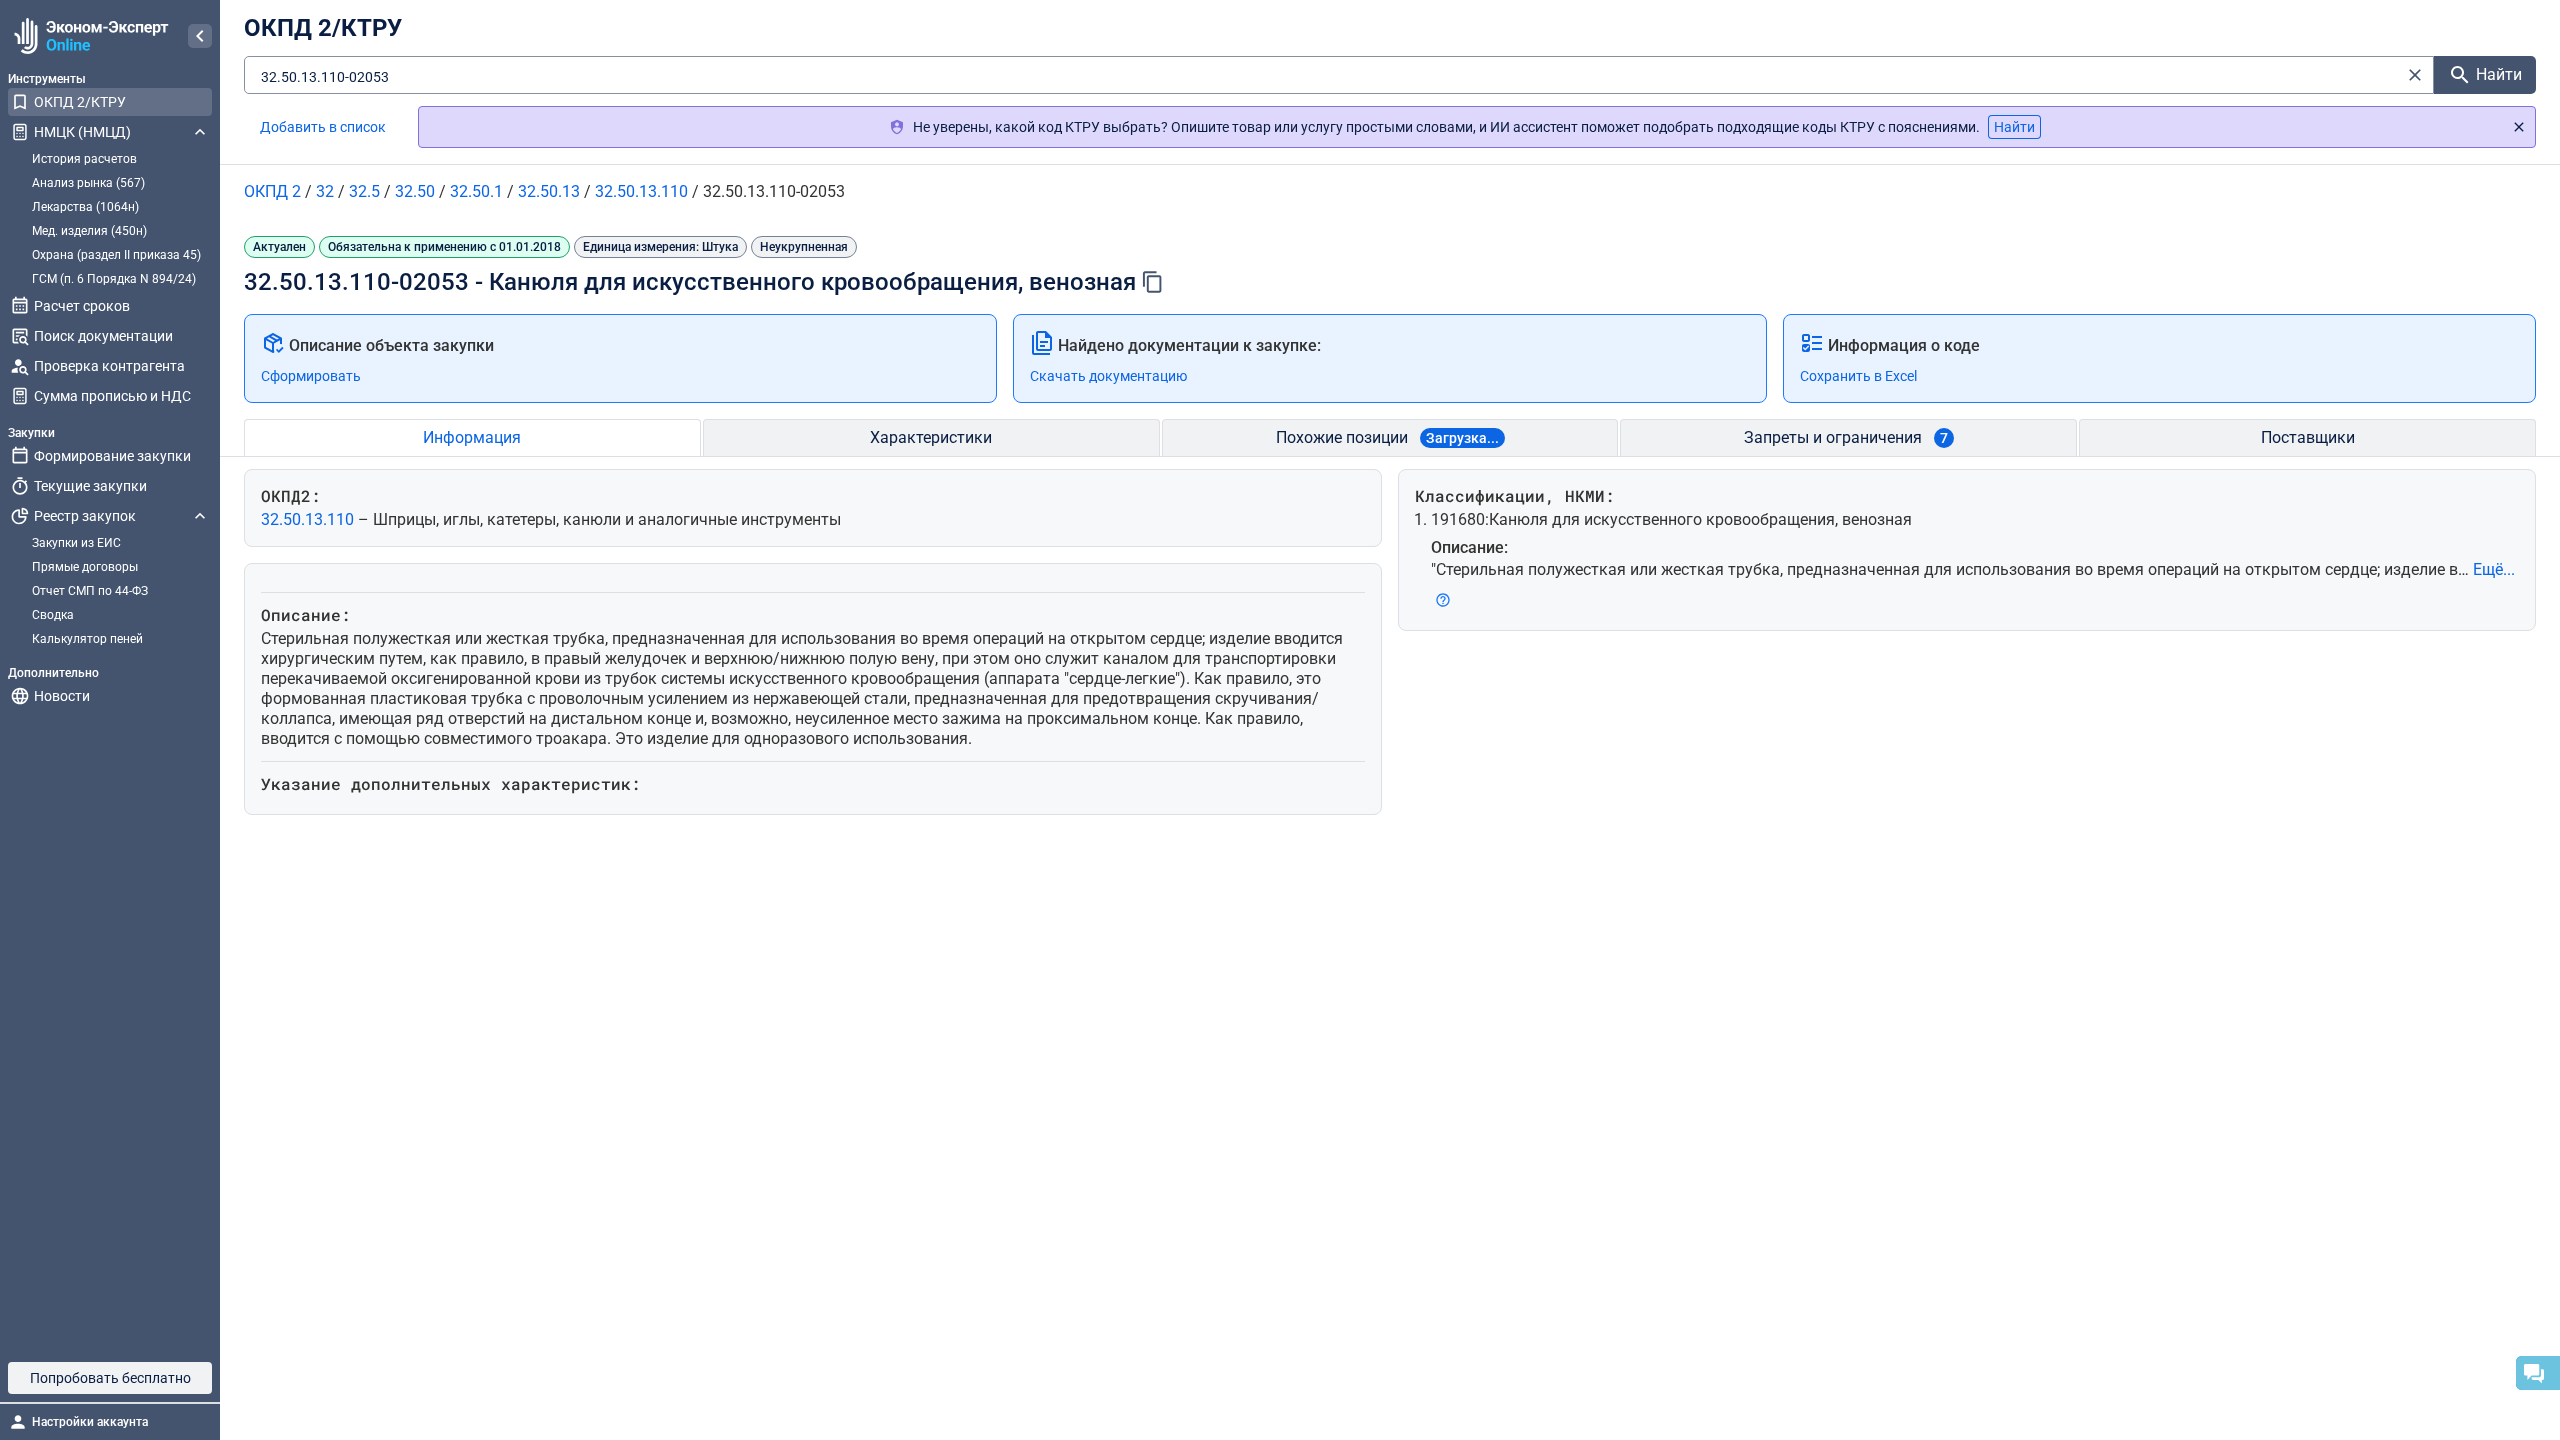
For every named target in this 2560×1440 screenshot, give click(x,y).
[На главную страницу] (88, 36)
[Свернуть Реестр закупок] (200, 516)
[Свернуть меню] (200, 36)
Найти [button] (2014, 127)
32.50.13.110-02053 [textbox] (325, 77)
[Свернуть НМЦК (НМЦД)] (200, 132)
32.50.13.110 (309, 519)
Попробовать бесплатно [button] (110, 1378)
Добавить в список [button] (323, 127)
